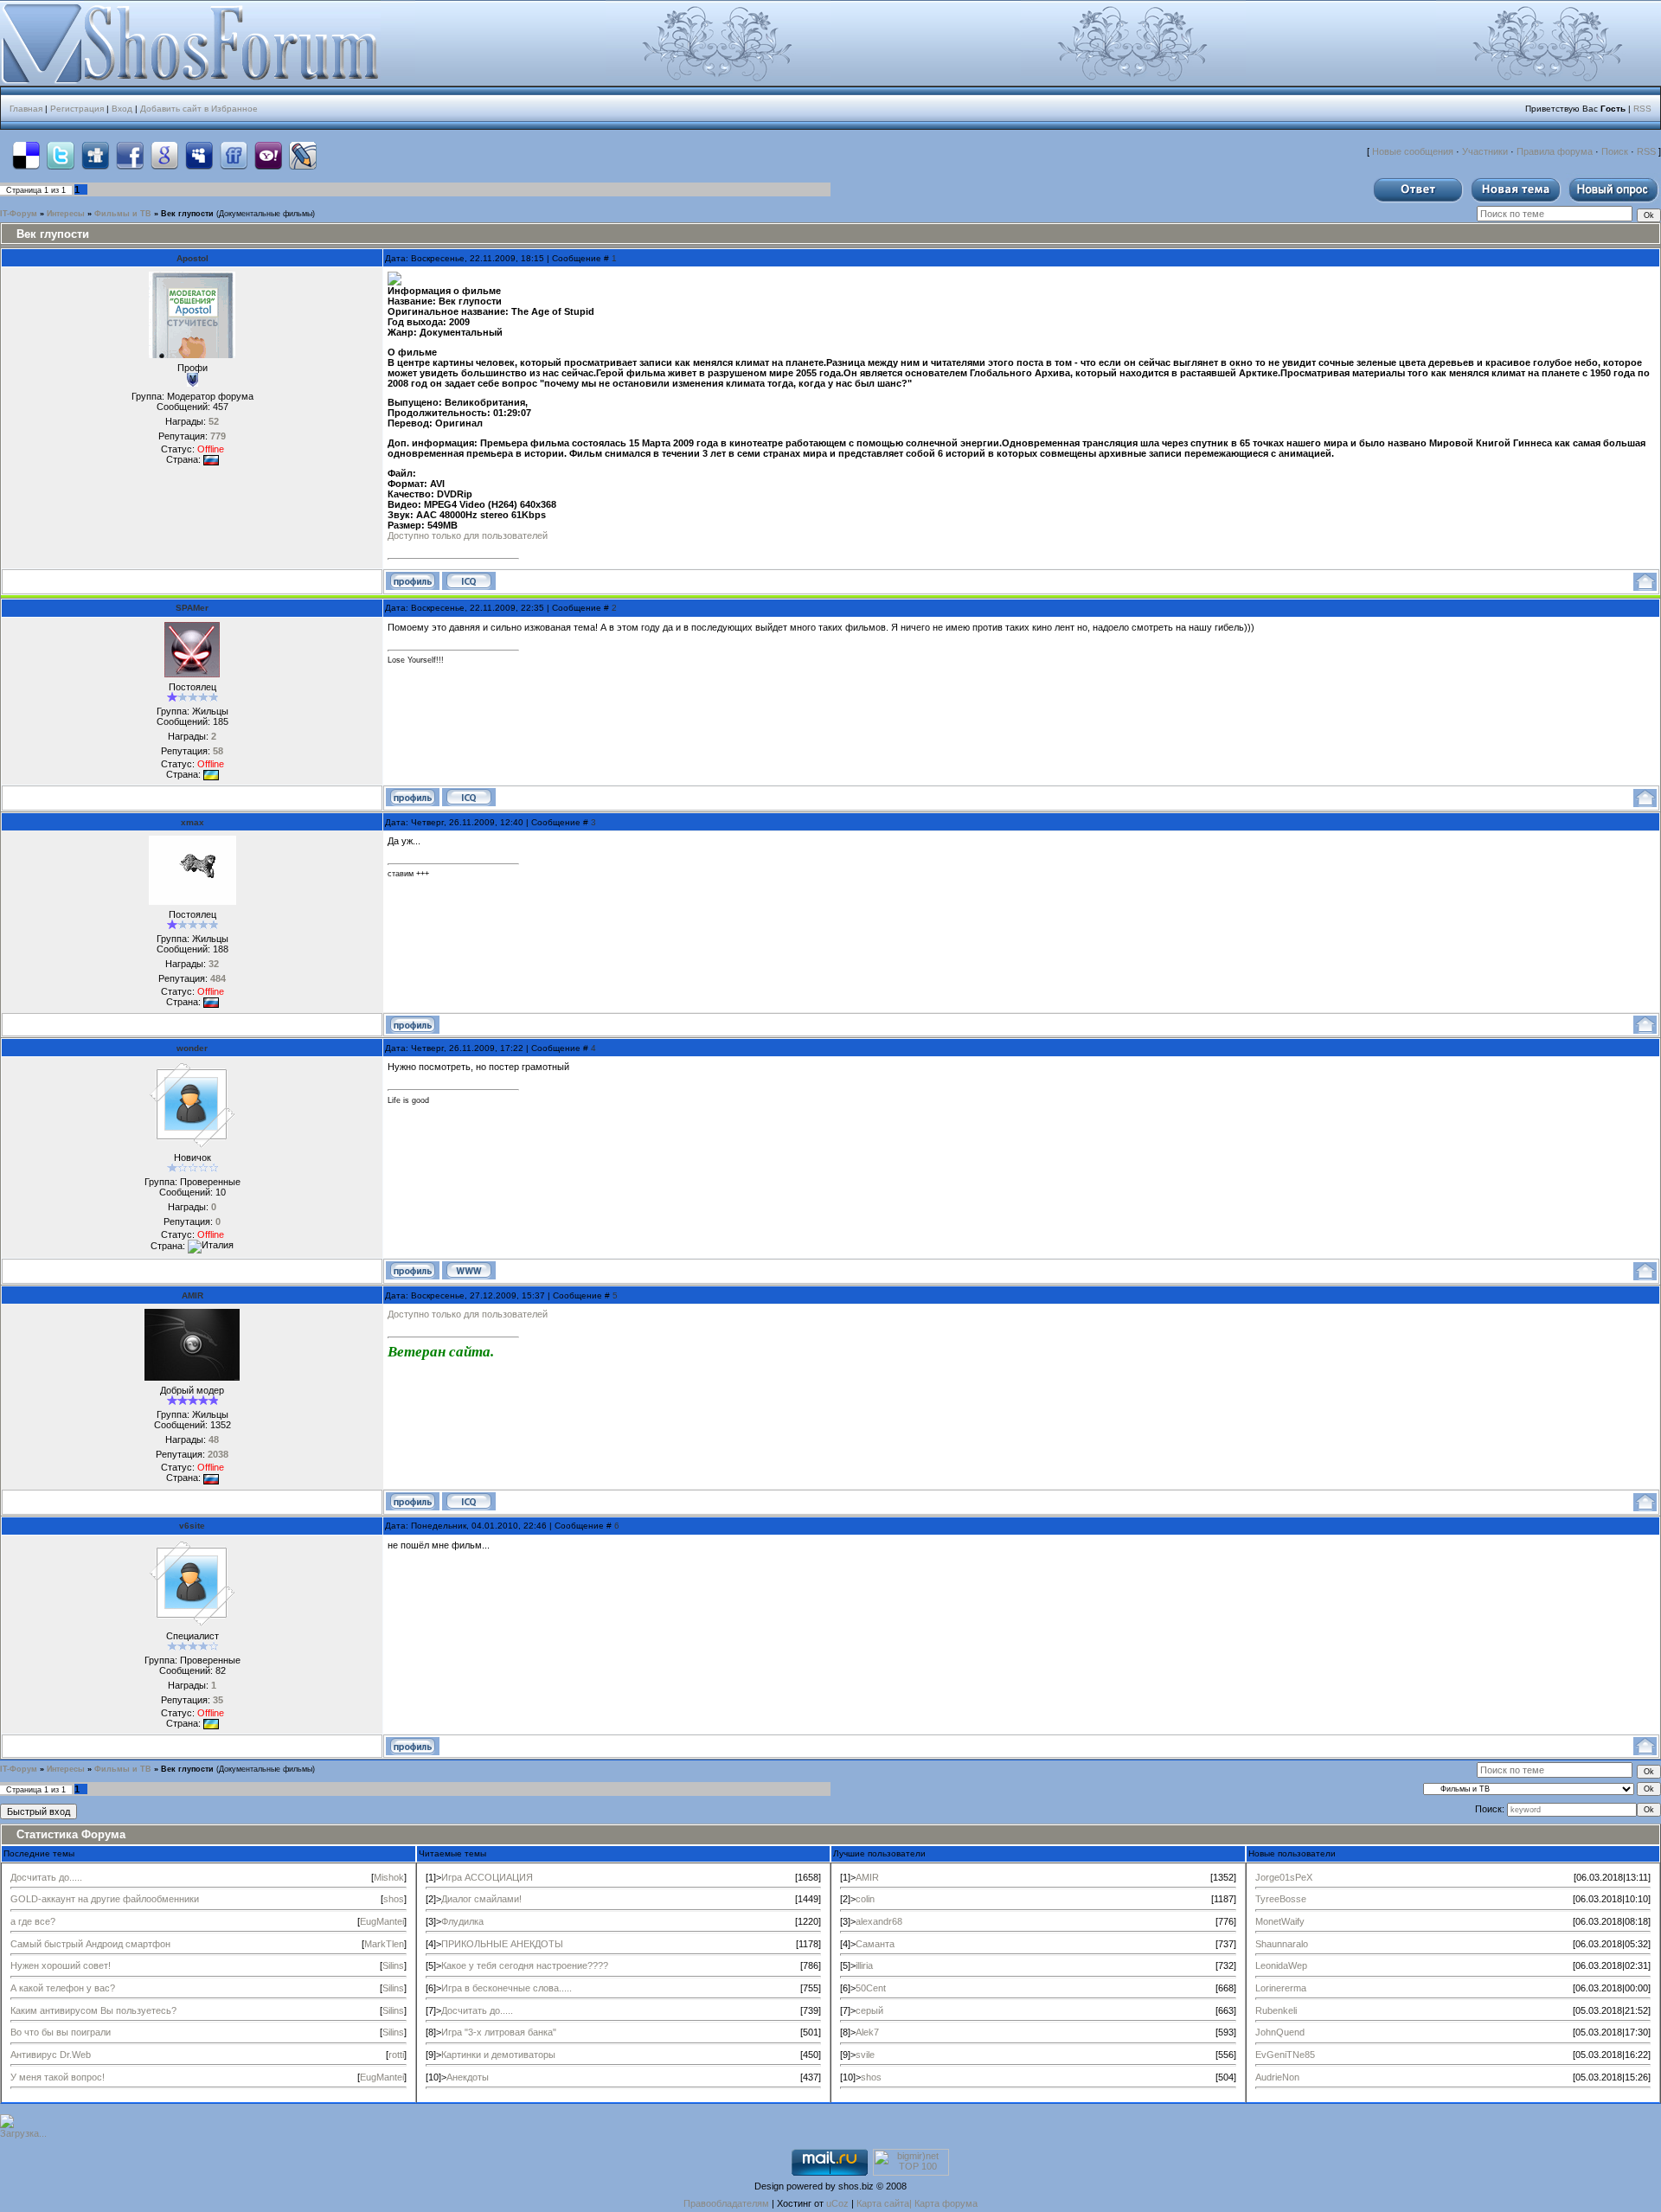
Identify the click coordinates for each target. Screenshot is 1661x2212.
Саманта (875, 1944)
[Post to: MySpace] (199, 155)
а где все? (33, 1921)
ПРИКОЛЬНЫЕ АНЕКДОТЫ (502, 1944)
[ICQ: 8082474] (469, 581)
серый (869, 2010)
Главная (26, 109)
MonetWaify (1280, 1921)
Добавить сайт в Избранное (199, 109)
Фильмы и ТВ (123, 214)
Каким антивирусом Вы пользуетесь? (93, 2010)
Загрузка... (23, 2133)
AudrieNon (1277, 2077)
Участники (1485, 151)
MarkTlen (384, 1944)
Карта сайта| (885, 2203)
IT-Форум (19, 214)
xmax (192, 822)
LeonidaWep (1281, 1965)
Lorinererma (1281, 1988)
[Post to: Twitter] (61, 155)
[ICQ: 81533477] (469, 1501)
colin (865, 1899)
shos (394, 1899)
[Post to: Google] (164, 155)
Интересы (66, 214)
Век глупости (187, 214)
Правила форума (1555, 151)
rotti (396, 2055)
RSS (1642, 109)
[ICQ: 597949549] (469, 797)
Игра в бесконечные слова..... (507, 1988)
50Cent (871, 1988)
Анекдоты (468, 2077)
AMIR (192, 1295)
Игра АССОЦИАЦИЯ (487, 1877)
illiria (864, 1965)
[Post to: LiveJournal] (303, 155)
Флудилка (462, 1921)
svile (865, 2055)
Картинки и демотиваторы (498, 2055)
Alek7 (867, 2032)
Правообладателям (726, 2203)
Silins (393, 1965)
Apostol (192, 258)
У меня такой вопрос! (58, 2077)
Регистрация (77, 109)
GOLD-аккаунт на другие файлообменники (105, 1899)
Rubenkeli (1276, 2010)
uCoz (837, 2203)
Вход (122, 109)
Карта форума (946, 2203)
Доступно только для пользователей (468, 535)
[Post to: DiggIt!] (95, 155)
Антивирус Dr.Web (51, 2055)
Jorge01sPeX (1284, 1877)
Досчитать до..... (46, 1877)
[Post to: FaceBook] (130, 155)
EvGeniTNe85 (1285, 2055)
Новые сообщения (1413, 151)
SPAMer (192, 608)
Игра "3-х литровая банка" (499, 2032)
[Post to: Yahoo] (268, 155)
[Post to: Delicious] (26, 155)
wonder (192, 1048)
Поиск (1615, 151)
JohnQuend (1280, 2032)
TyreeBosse (1281, 1899)
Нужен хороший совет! (61, 1965)
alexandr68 (879, 1921)
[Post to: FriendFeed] (234, 155)
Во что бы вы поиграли (61, 2032)
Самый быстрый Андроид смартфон (90, 1944)
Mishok (389, 1877)
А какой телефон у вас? (63, 1988)
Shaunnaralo (1282, 1944)
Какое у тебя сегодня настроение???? (525, 1965)
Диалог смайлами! (481, 1899)
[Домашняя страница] (469, 1270)
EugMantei (382, 1921)
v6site (192, 1526)
